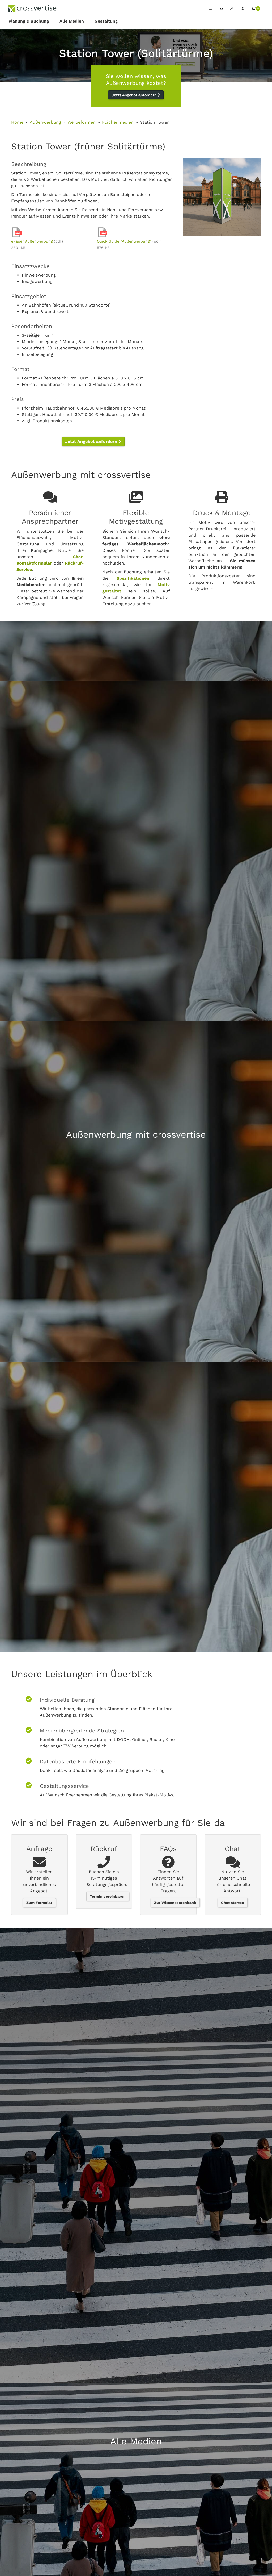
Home (17, 122)
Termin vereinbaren (108, 1896)
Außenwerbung (45, 122)
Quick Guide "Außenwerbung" (124, 241)
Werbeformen (82, 122)
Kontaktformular (34, 563)
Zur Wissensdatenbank (175, 1903)
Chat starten (233, 1903)
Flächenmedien (118, 122)
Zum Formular (39, 1903)
